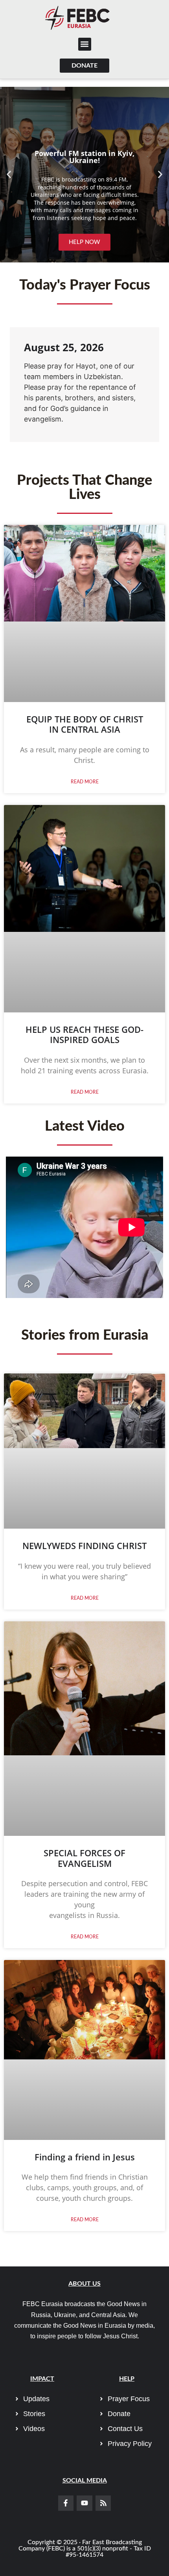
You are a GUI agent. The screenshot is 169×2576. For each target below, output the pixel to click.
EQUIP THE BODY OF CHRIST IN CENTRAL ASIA (85, 724)
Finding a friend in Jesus (85, 2157)
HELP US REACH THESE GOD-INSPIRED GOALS (84, 1034)
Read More (85, 782)
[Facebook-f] (66, 2503)
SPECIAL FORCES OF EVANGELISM (84, 1858)
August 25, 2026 (64, 347)
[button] (85, 44)
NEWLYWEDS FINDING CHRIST (84, 1546)
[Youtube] (84, 2503)
